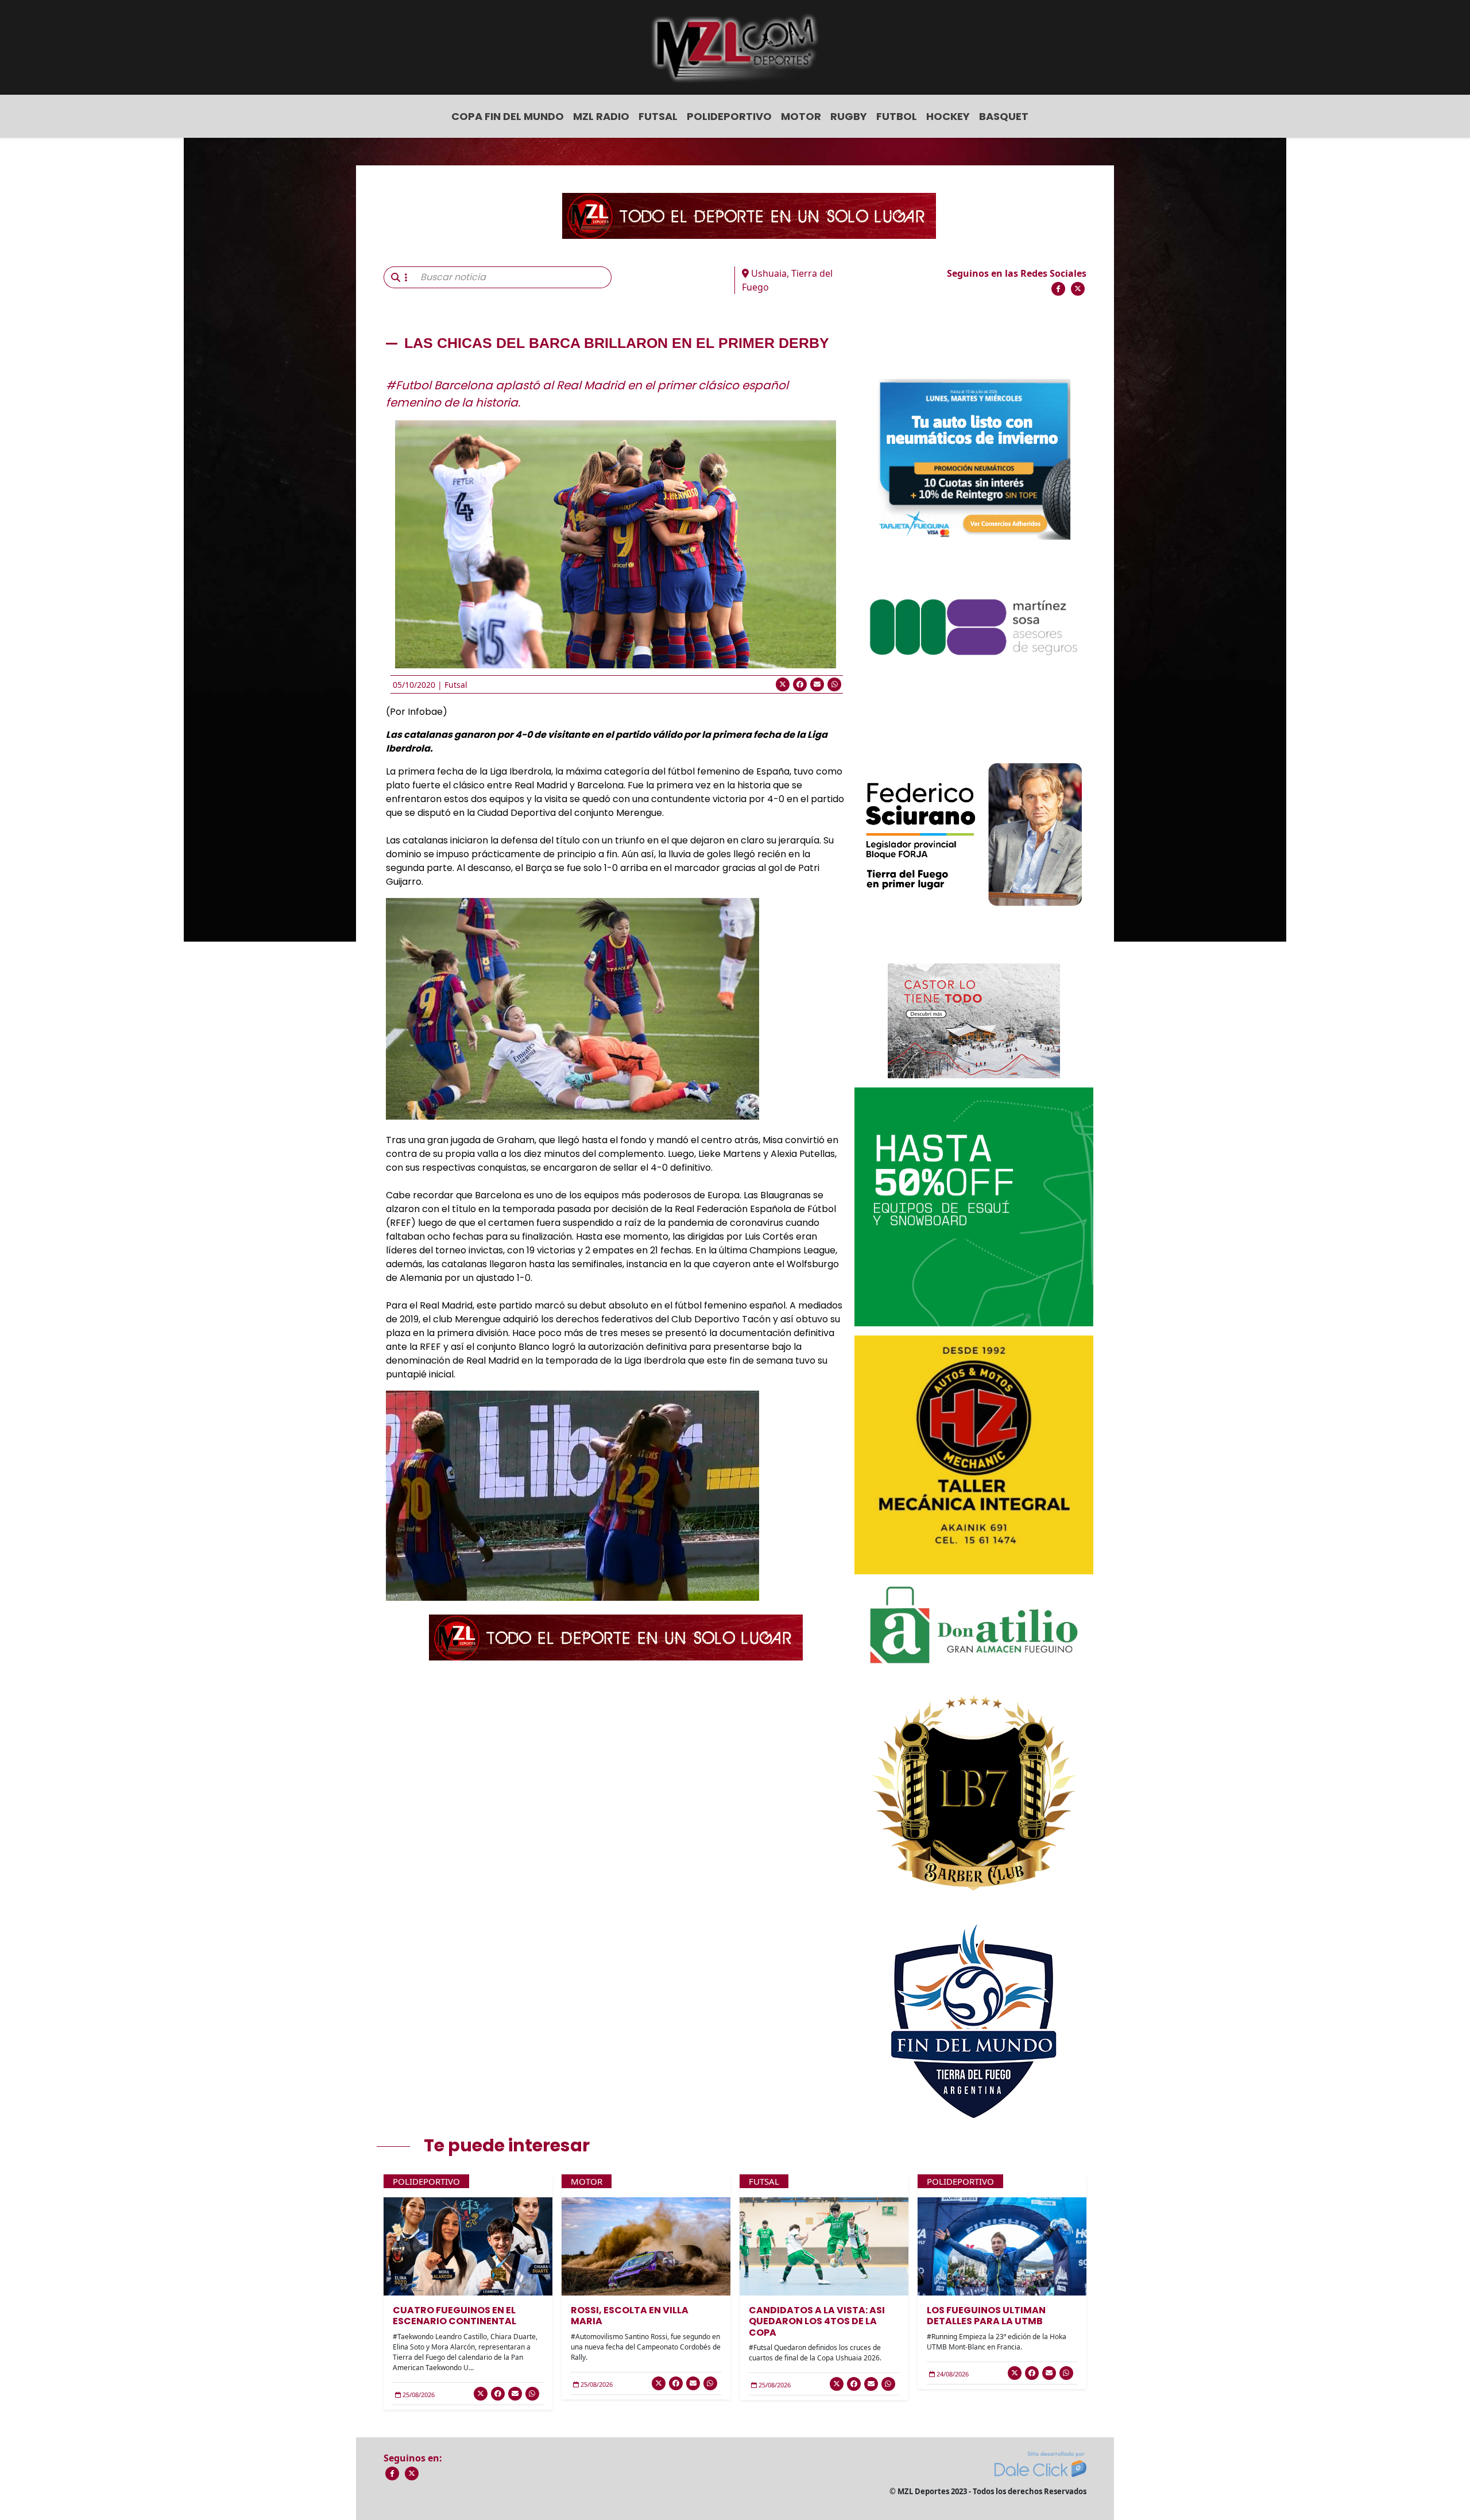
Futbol (897, 116)
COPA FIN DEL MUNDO (508, 116)
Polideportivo (729, 116)
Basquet (1004, 116)
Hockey (948, 116)
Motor (801, 116)
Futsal (658, 116)
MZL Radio (601, 116)
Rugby (849, 116)
